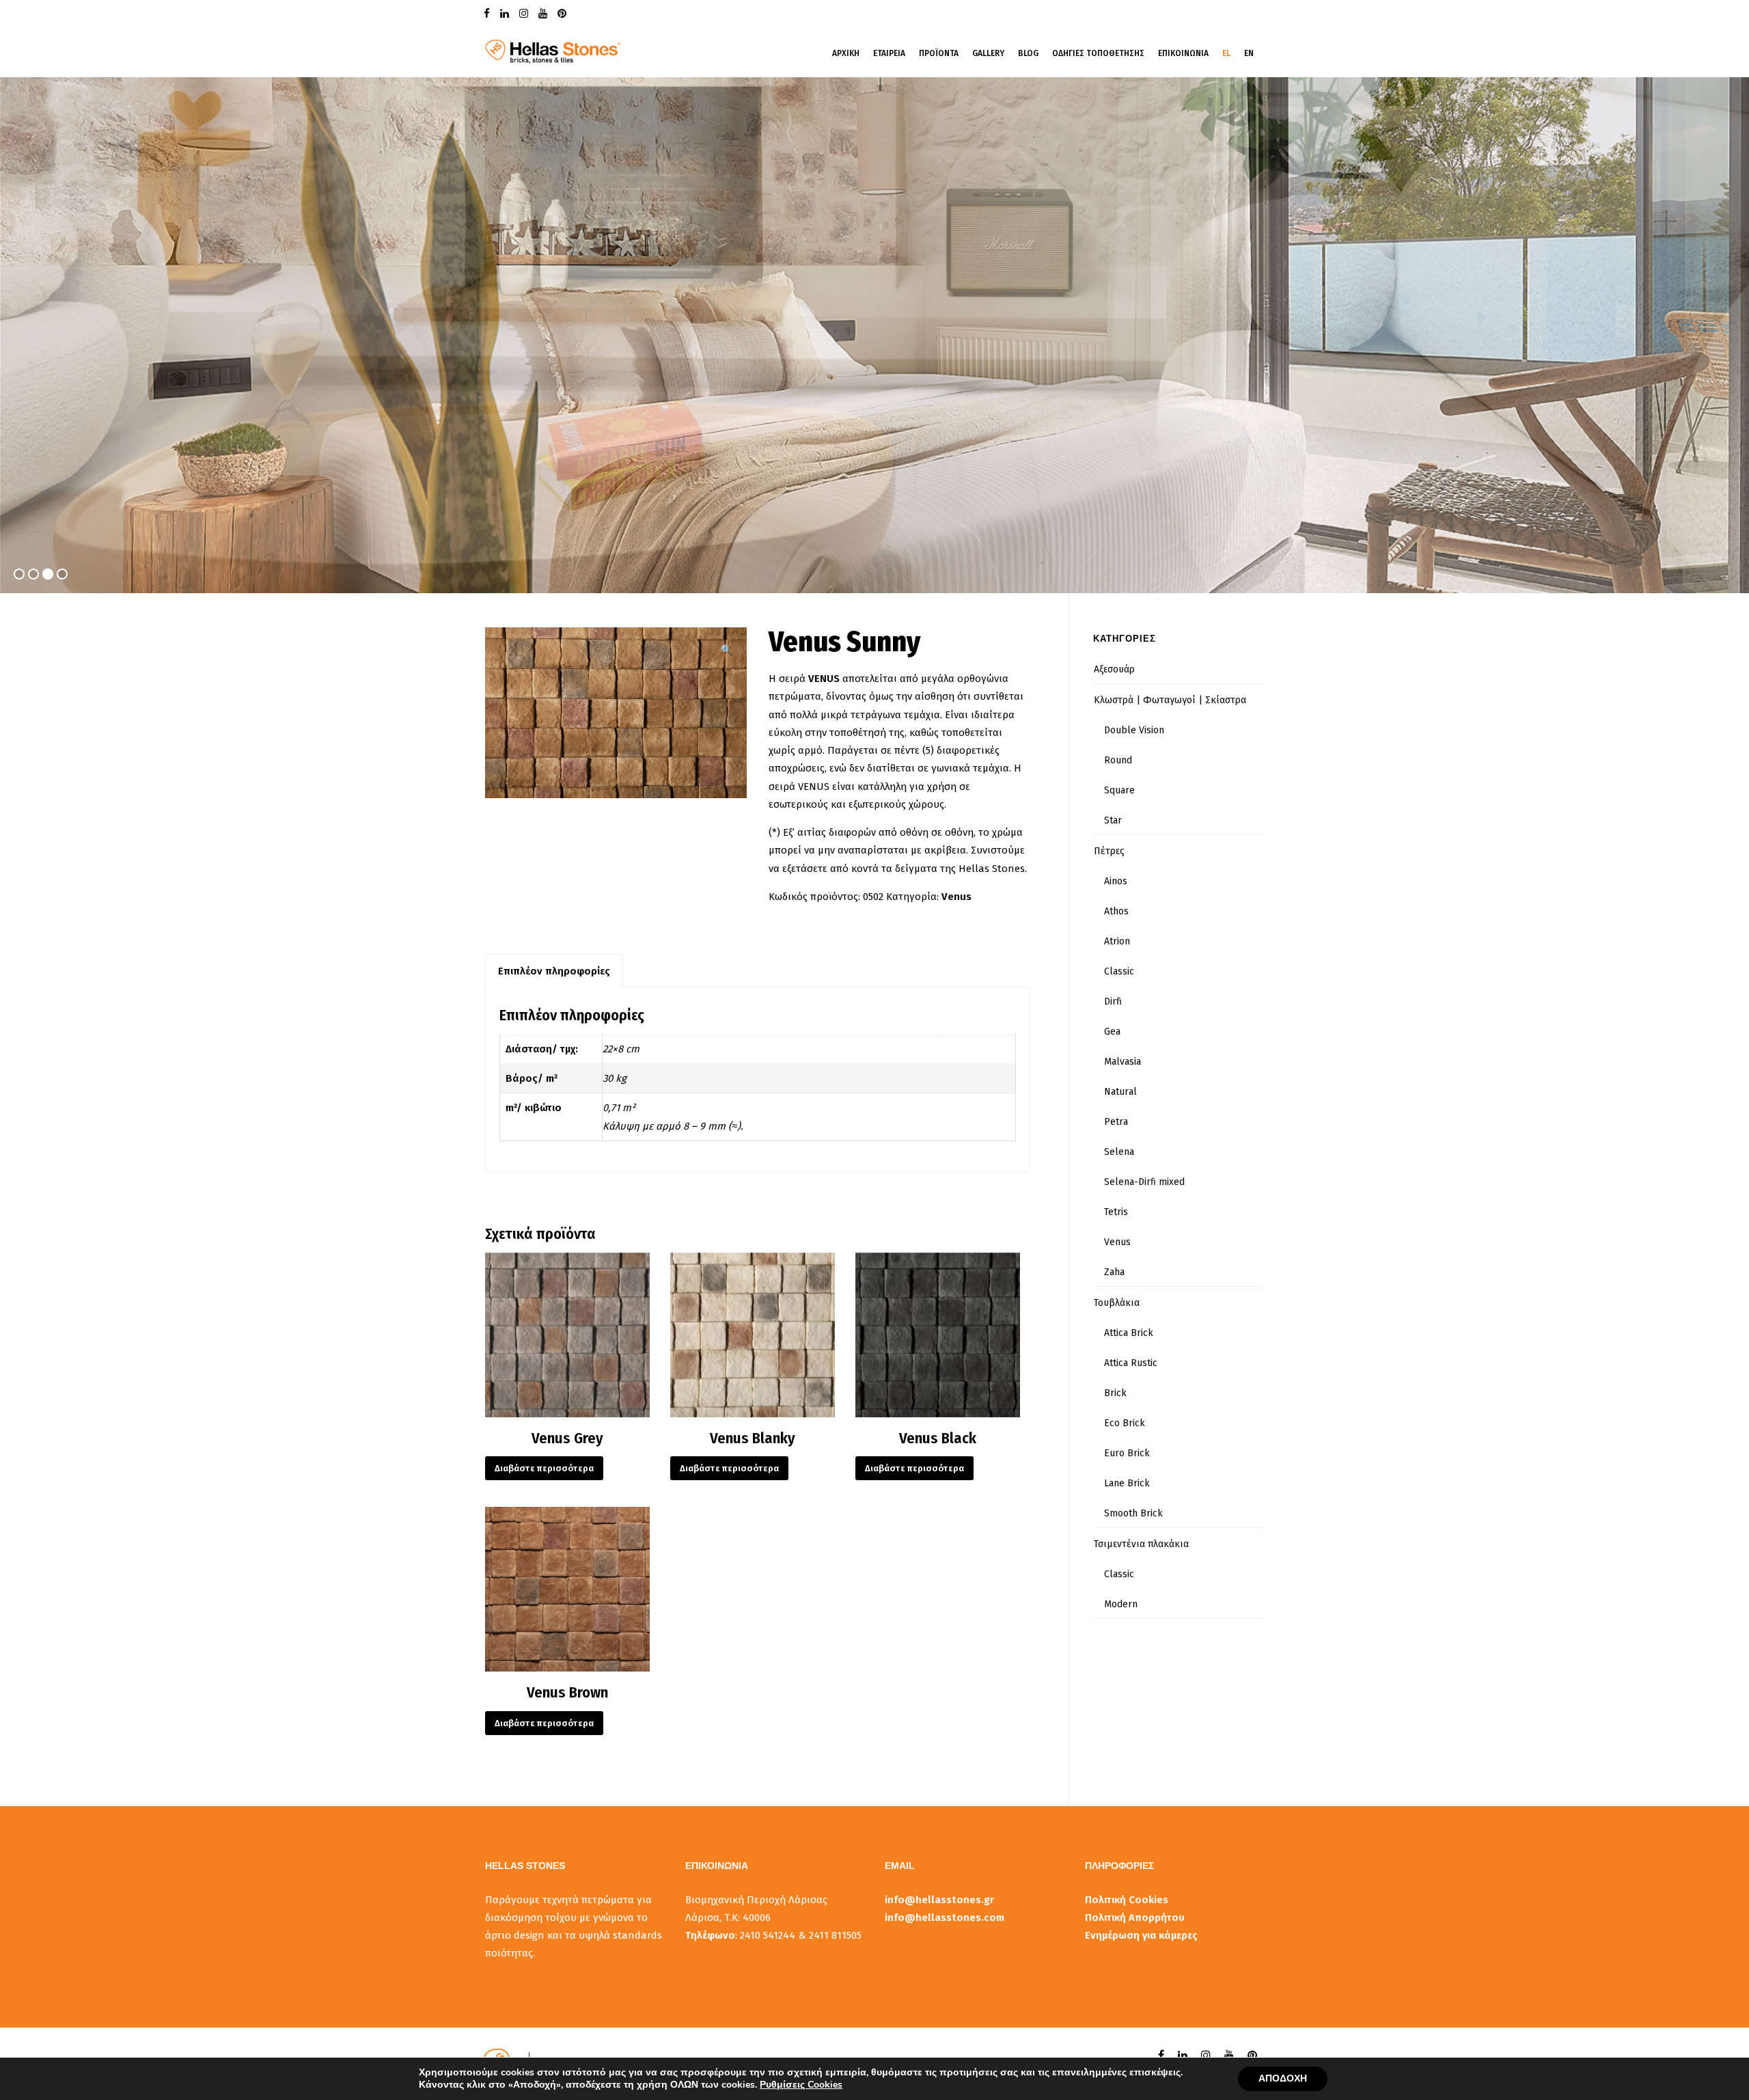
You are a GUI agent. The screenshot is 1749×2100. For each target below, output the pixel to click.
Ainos (1116, 881)
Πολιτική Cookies (1127, 1900)
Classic (1119, 971)
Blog (1028, 53)
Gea (1112, 1032)
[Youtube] (545, 13)
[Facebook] (488, 13)
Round (1118, 760)
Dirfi (1113, 1001)
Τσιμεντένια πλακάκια (1141, 1544)
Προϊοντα (939, 53)
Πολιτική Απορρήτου (1135, 1918)
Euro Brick (1127, 1453)
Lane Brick (1127, 1483)
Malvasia (1123, 1062)
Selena (1119, 1152)
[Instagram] (525, 13)
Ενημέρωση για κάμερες (1141, 1935)
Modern (1121, 1604)
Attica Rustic (1131, 1363)
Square (1119, 790)
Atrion (1117, 941)
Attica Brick (1129, 1333)
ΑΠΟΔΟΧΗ (1283, 2078)
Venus (956, 897)
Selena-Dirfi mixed (1144, 1182)
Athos (1116, 911)
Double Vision (1134, 730)
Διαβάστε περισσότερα (544, 1468)
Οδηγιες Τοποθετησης (1098, 53)
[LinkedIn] (506, 13)
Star (1113, 820)
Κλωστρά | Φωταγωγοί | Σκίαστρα (1170, 700)
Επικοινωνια (1183, 53)
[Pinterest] (564, 13)
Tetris (1116, 1212)
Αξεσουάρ (1114, 669)
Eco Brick (1125, 1423)
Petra (1116, 1122)
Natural (1120, 1092)
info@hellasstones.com (945, 1918)
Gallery (988, 53)
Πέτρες (1109, 851)
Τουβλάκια (1117, 1303)
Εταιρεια (889, 53)
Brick (1115, 1393)
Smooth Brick (1133, 1513)
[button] (727, 650)
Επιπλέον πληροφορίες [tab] (554, 971)
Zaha (1114, 1272)
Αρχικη (846, 53)
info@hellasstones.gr (939, 1900)
